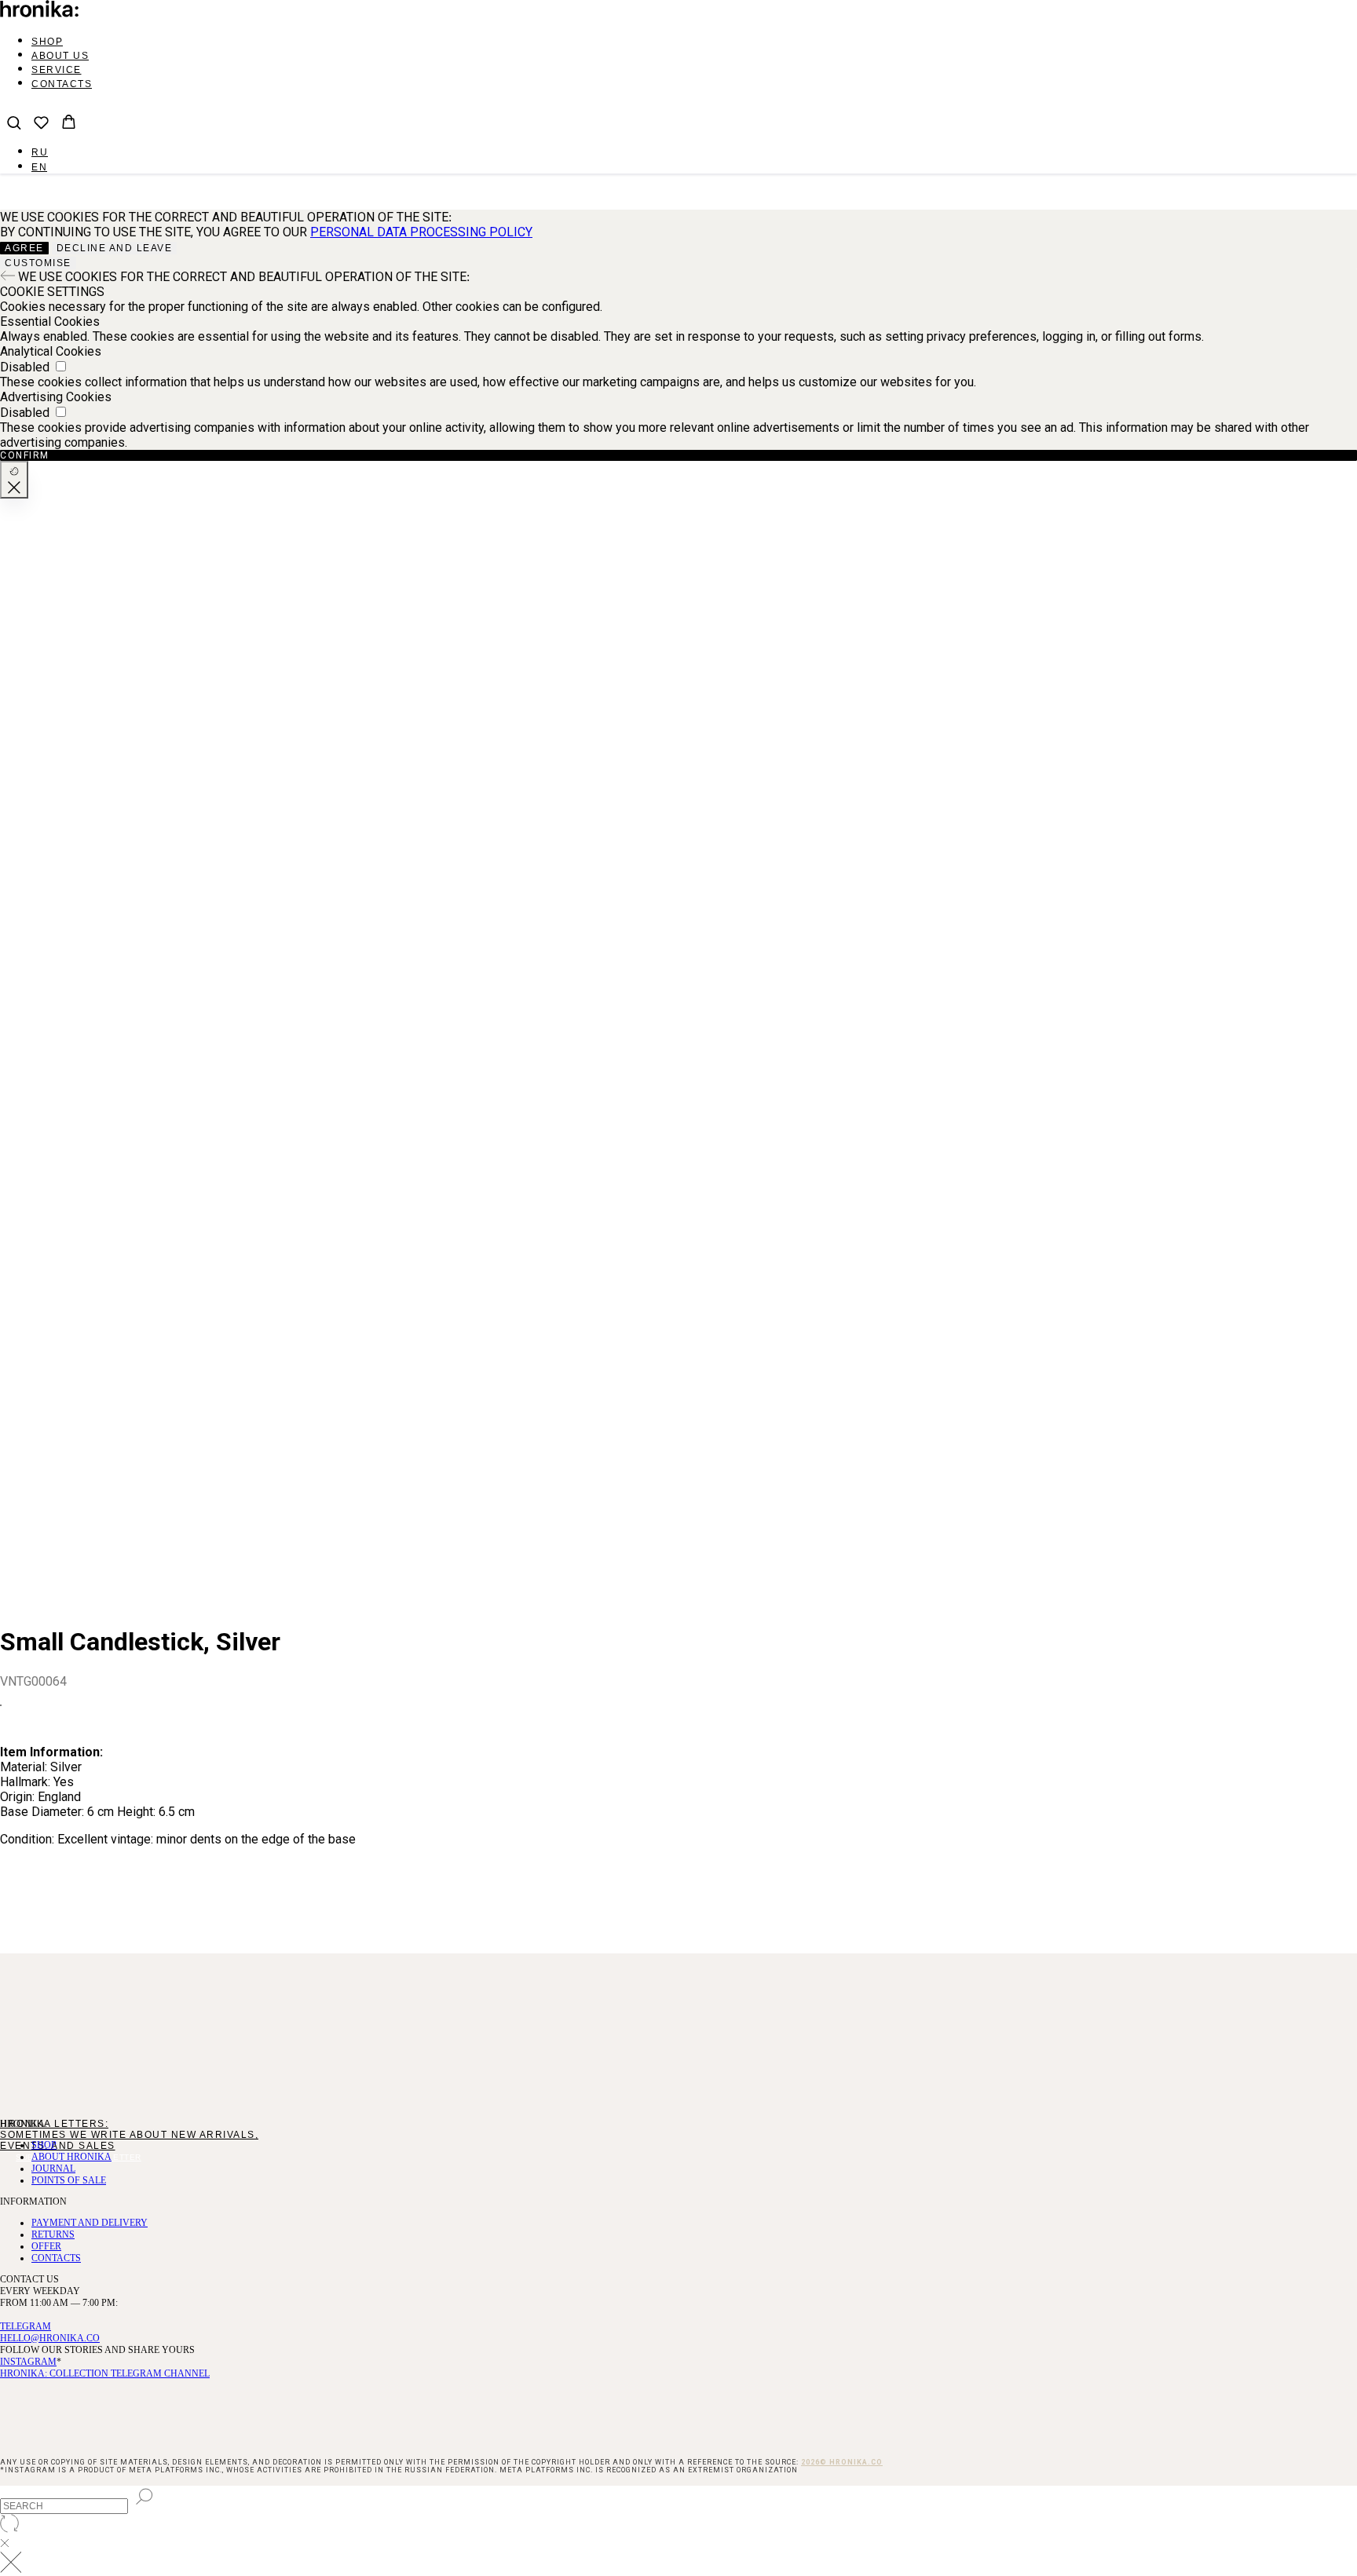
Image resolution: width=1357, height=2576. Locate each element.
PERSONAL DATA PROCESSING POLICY (421, 232)
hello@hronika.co (50, 2338)
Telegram (26, 2326)
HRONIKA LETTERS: (54, 2124)
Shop (47, 42)
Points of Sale (69, 2180)
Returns (53, 2234)
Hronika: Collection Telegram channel (105, 2373)
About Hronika (71, 2157)
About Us (60, 56)
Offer (46, 2246)
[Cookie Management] (14, 480)
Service (57, 70)
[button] (14, 122)
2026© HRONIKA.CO (842, 2462)
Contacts (62, 84)
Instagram (28, 2362)
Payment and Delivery (90, 2223)
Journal (53, 2169)
